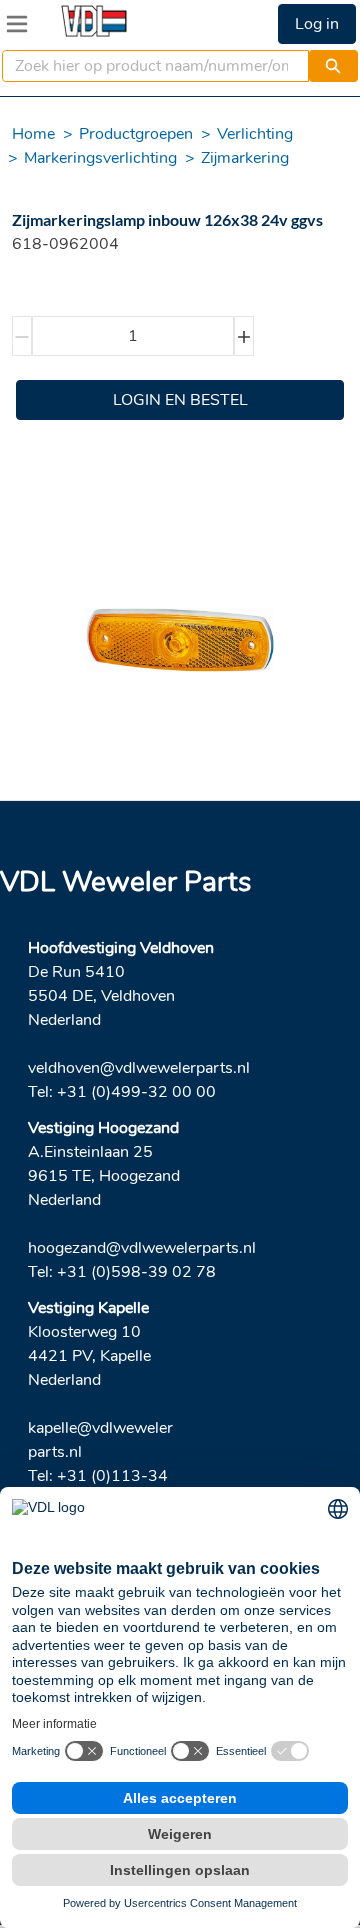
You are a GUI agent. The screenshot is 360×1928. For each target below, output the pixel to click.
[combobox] (147, 66)
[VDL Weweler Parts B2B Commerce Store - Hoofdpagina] (94, 21)
